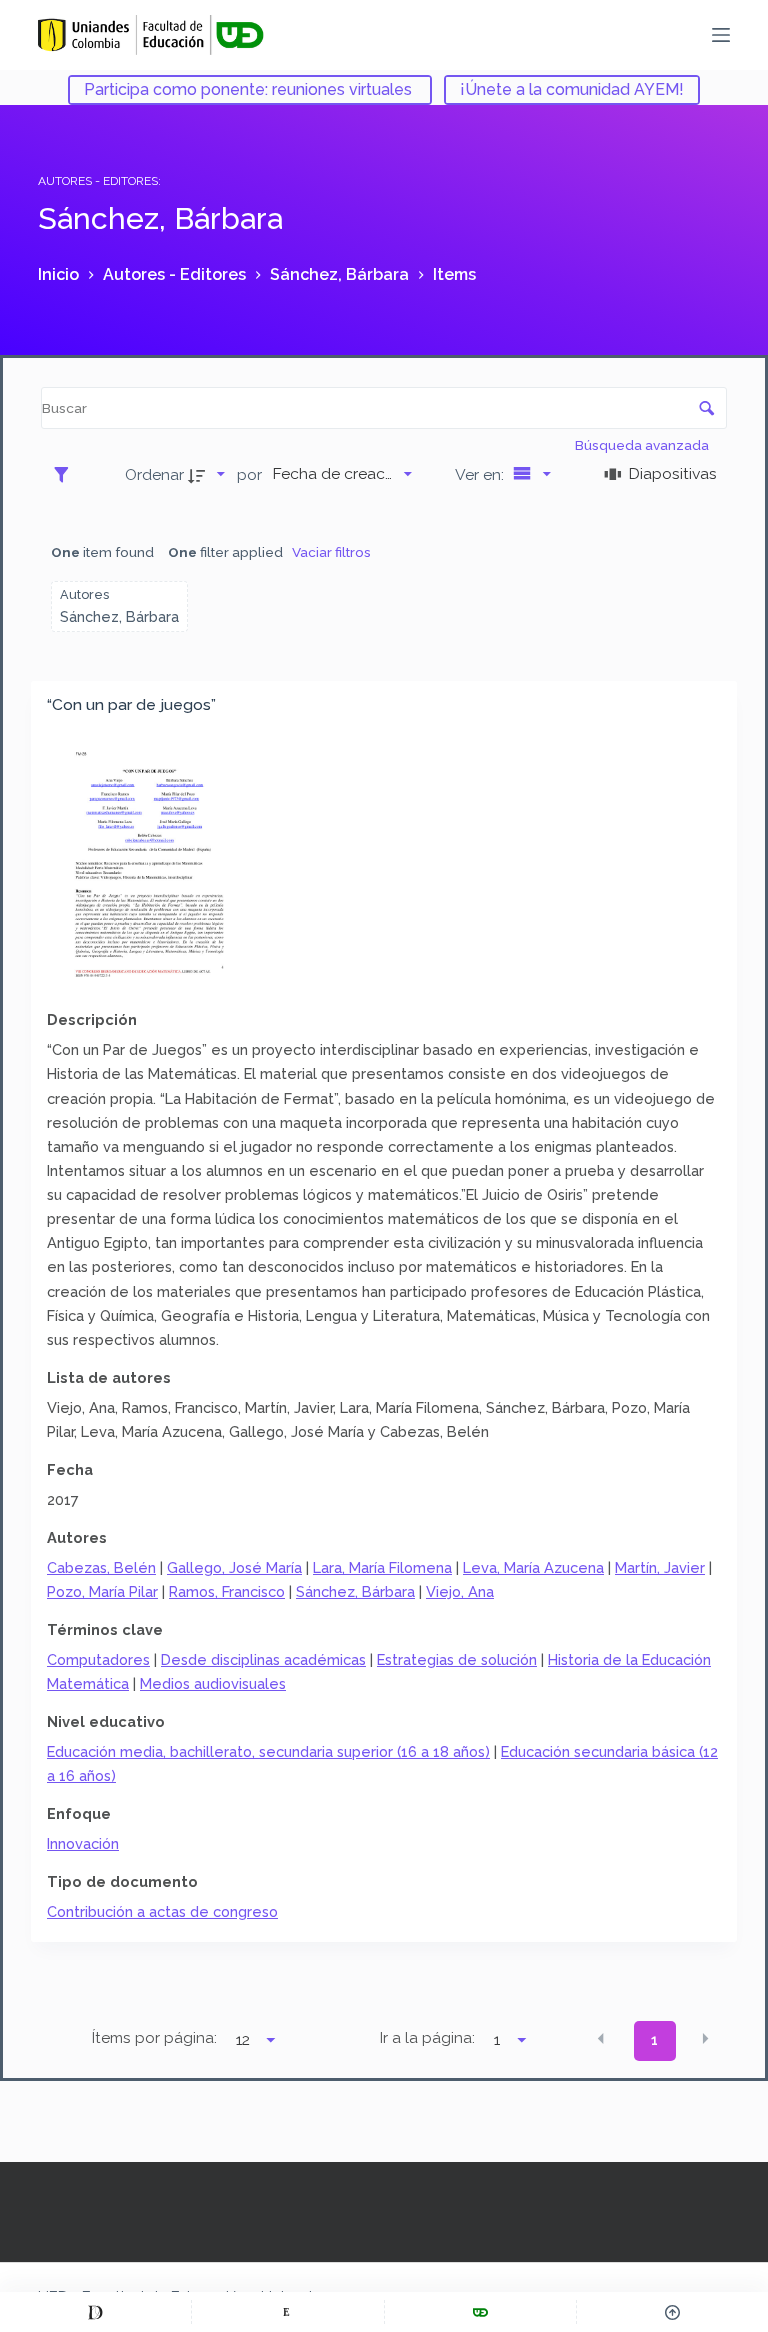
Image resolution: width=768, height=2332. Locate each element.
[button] (601, 2039)
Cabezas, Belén (101, 1567)
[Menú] (721, 35)
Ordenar (154, 474)
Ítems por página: (154, 2038)
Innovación (83, 1843)
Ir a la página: (427, 2038)
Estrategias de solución (457, 1659)
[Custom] (95, 2312)
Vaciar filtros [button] (331, 552)
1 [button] (654, 2040)
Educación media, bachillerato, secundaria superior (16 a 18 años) (268, 1751)
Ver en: (481, 474)
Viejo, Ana (460, 1591)
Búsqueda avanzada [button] (643, 445)
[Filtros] (66, 474)
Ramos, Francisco (227, 1591)
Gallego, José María (234, 1567)
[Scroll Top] (672, 2312)
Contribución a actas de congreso (162, 1911)
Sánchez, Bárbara (355, 1591)
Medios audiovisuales (213, 1683)
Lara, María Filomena (382, 1567)
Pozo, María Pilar (102, 1591)
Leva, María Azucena (533, 1567)
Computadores (98, 1659)
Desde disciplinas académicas (263, 1659)
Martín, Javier (660, 1567)
